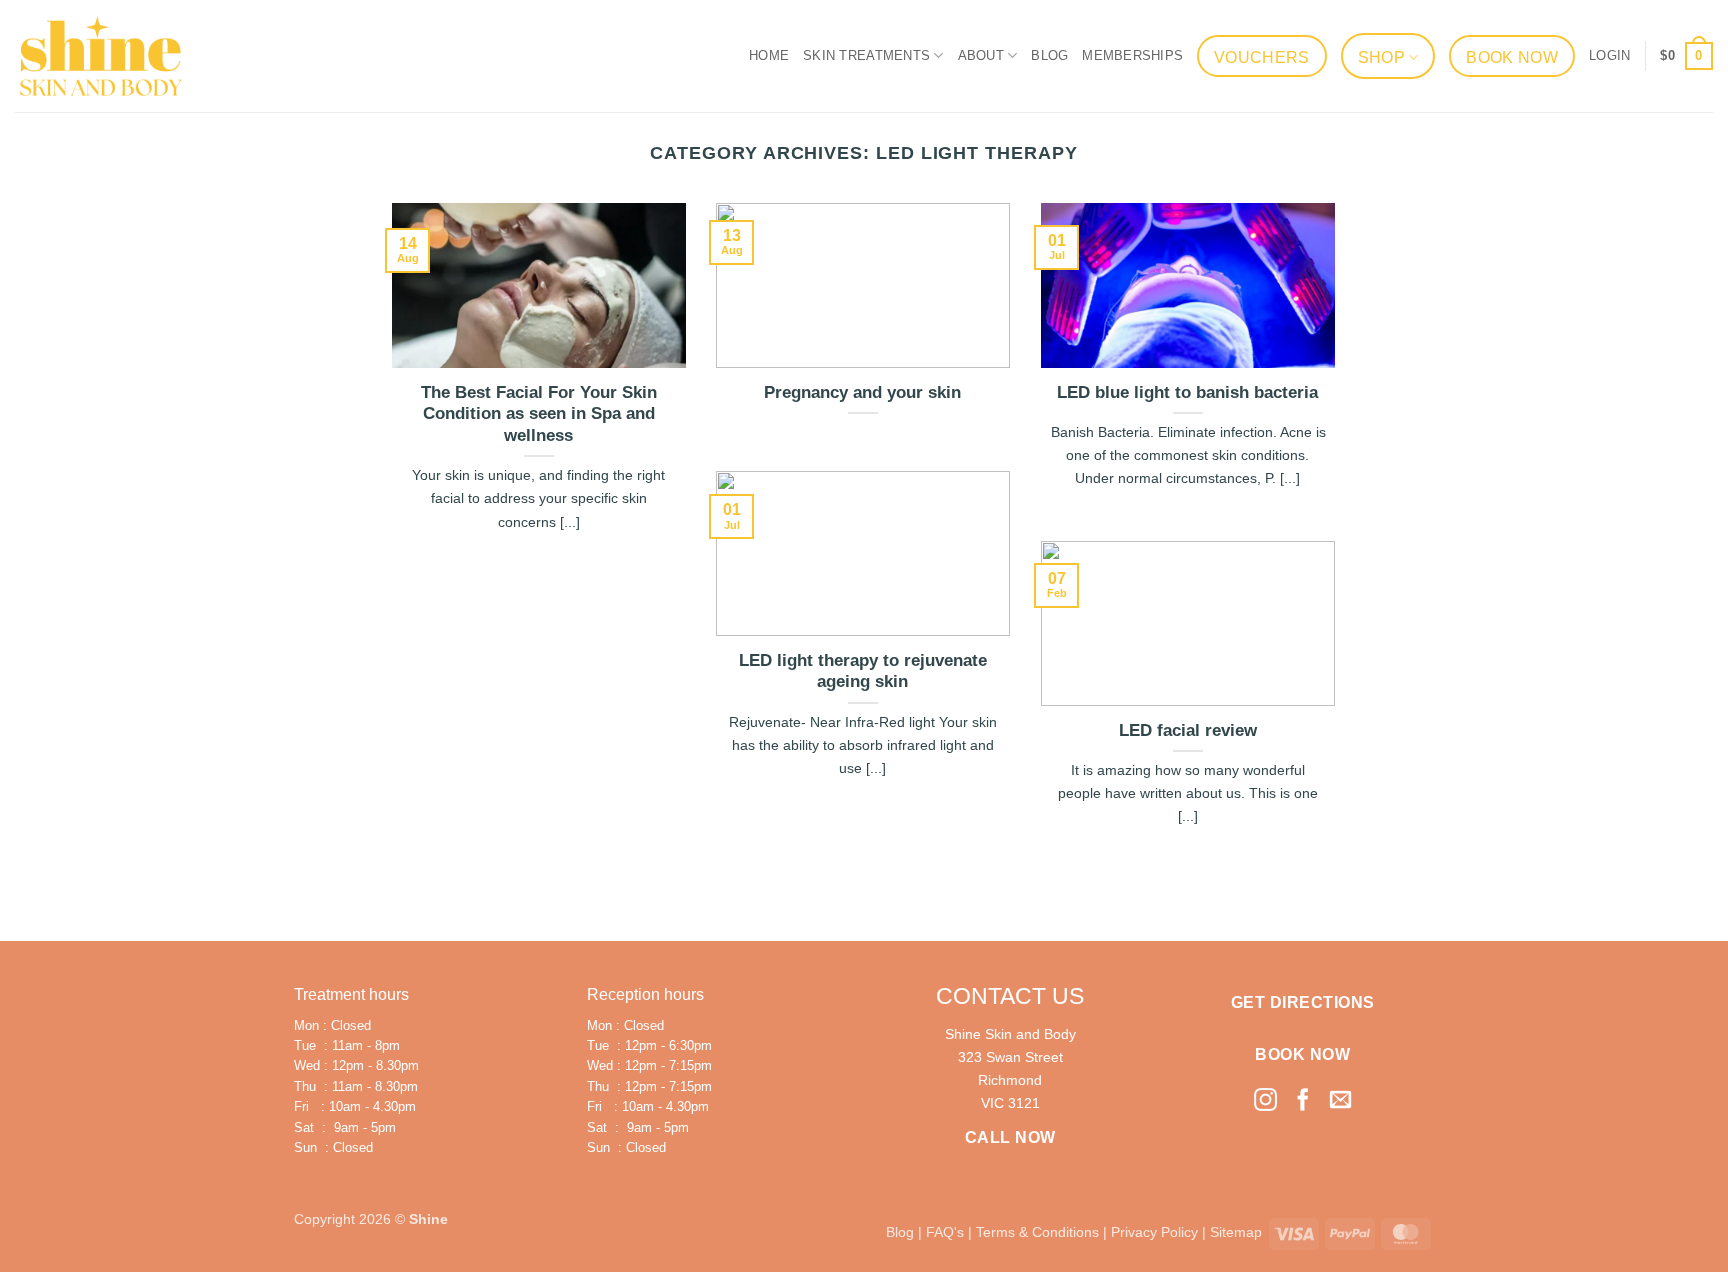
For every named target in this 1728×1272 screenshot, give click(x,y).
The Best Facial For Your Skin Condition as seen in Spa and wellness (539, 414)
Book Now (1512, 57)
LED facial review (1188, 730)
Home (769, 55)
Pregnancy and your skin (862, 392)
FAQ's (945, 1232)
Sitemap (1236, 1232)
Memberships (1132, 55)
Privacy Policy (1154, 1232)
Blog (1049, 55)
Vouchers (1262, 57)
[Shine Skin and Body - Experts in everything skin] (101, 55)
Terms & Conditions (1037, 1232)
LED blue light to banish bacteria (1187, 392)
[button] (1609, 56)
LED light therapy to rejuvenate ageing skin (863, 671)
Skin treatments (866, 55)
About (981, 55)
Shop (1381, 57)
